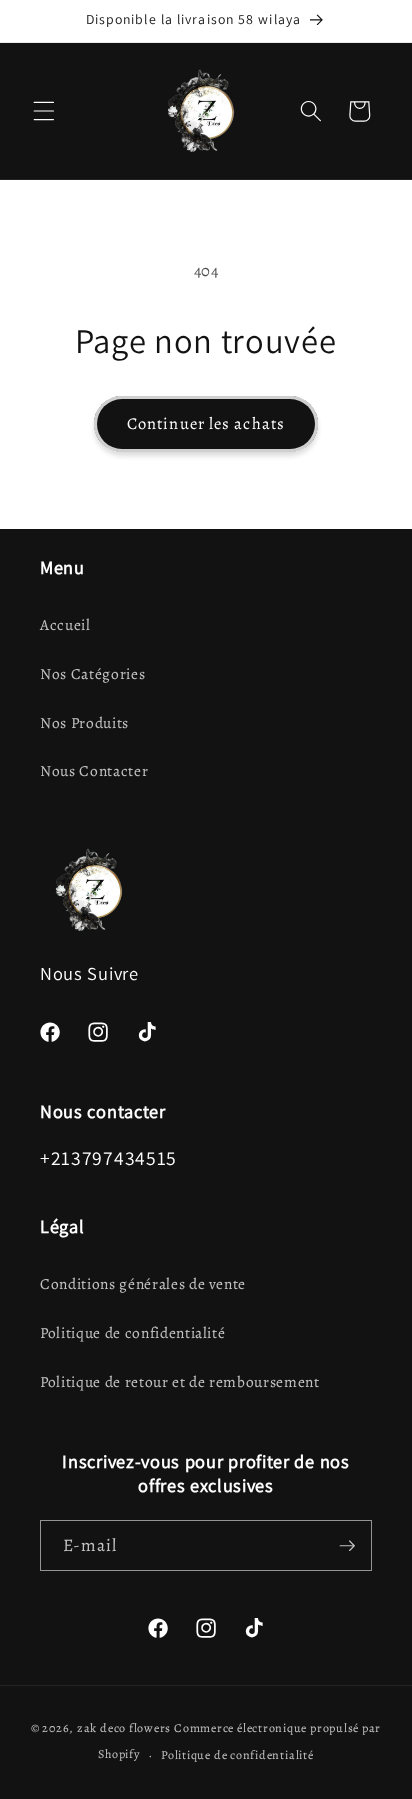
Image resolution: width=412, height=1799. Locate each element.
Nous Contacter (94, 770)
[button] (44, 111)
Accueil (65, 624)
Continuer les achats (206, 423)
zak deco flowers (124, 1728)
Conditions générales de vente (143, 1283)
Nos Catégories (92, 673)
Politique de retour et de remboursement (180, 1381)
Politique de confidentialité (132, 1332)
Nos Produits (84, 722)
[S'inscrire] (347, 1546)
